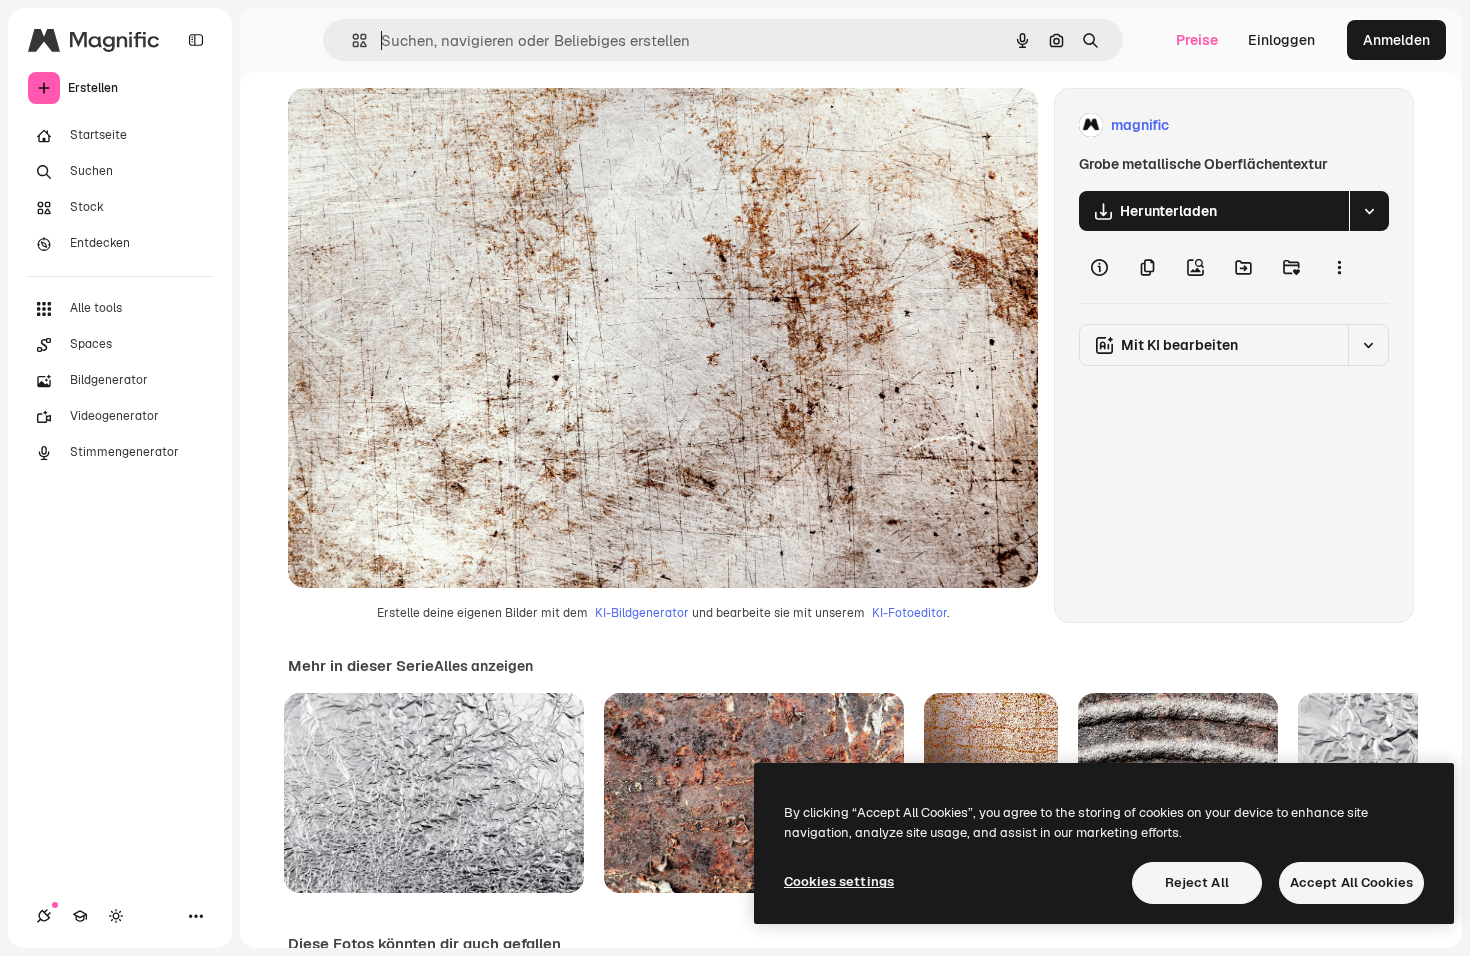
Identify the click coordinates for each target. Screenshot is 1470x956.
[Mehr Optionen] (1339, 267)
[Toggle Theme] (116, 916)
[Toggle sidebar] (196, 40)
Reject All (1197, 882)
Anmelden (1396, 40)
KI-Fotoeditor (909, 613)
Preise (1197, 40)
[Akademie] (80, 916)
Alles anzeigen (483, 666)
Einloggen (1281, 40)
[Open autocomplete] (351, 40)
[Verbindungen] (44, 916)
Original (416, 125)
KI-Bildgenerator (642, 613)
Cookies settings (839, 881)
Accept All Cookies (1351, 882)
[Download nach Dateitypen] (1369, 211)
